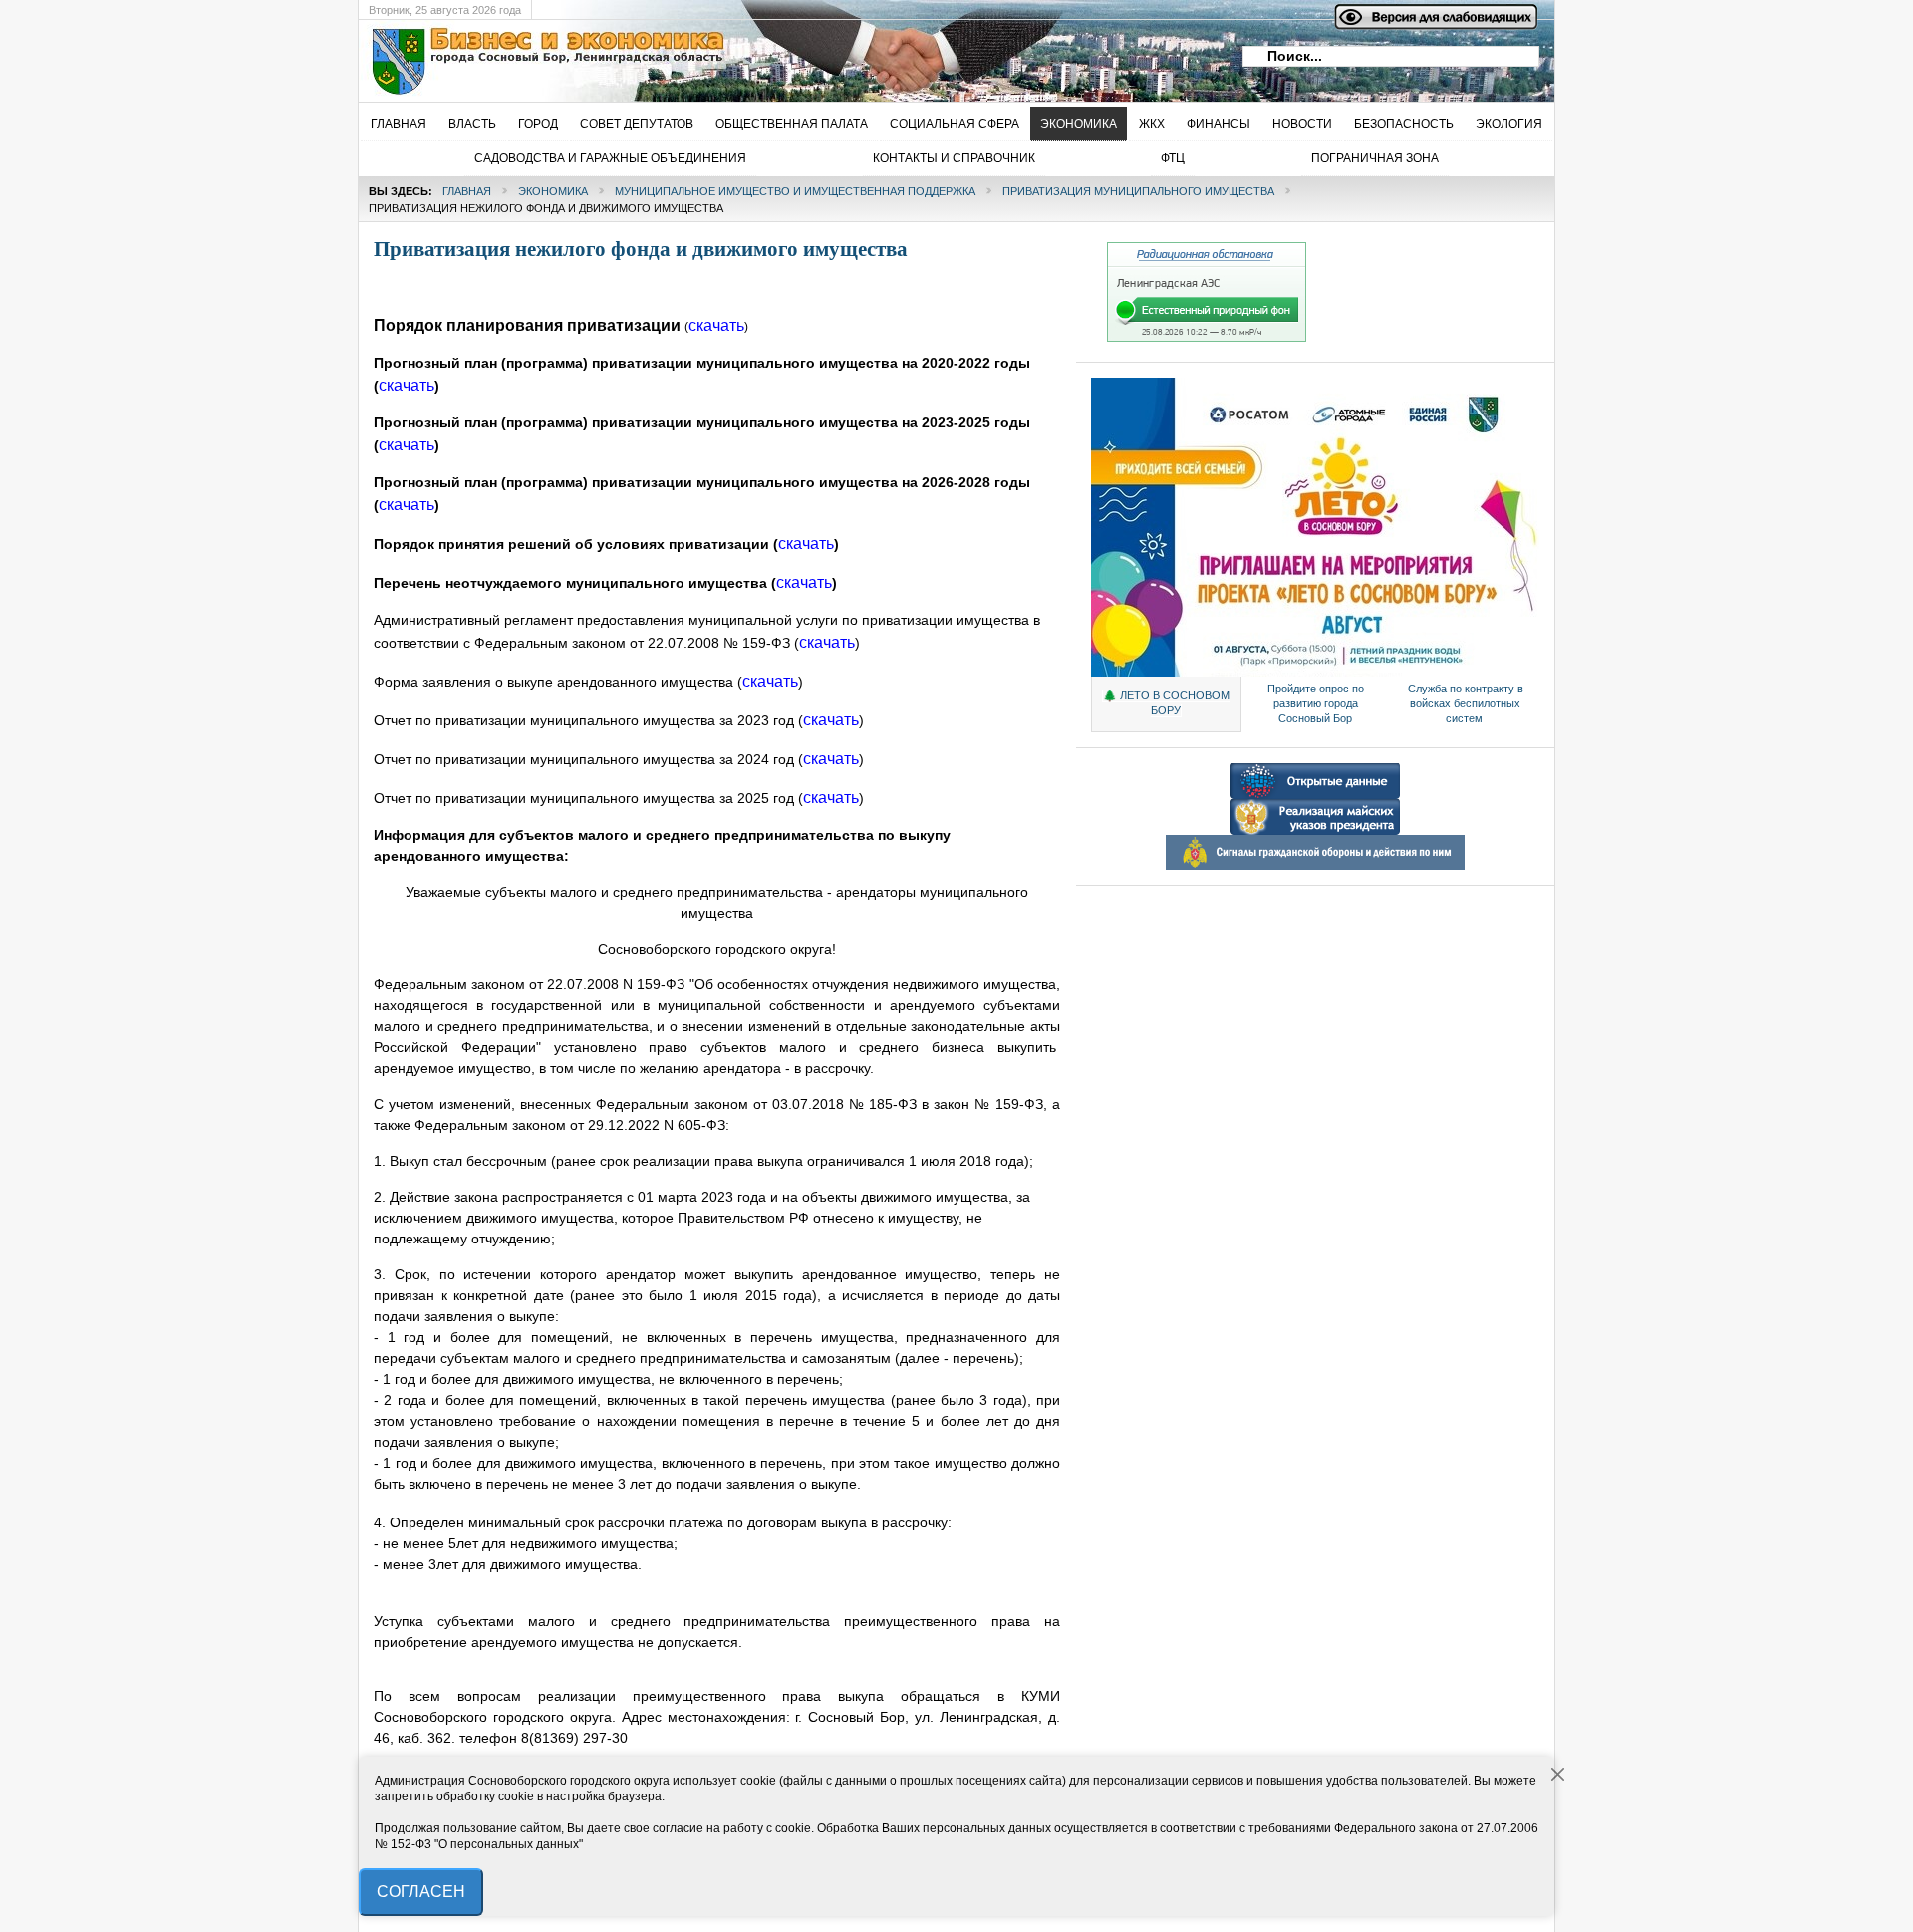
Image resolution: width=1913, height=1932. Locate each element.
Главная (467, 191)
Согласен (421, 1892)
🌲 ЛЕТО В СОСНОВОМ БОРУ (1166, 703)
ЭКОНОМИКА (553, 191)
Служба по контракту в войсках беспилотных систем (1466, 703)
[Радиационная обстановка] (1207, 338)
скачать (407, 505)
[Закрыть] (1558, 1775)
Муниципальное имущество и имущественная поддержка (795, 191)
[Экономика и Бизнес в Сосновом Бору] (683, 61)
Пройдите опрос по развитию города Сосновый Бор (1316, 703)
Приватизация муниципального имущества (1138, 191)
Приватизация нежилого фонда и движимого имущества (641, 249)
